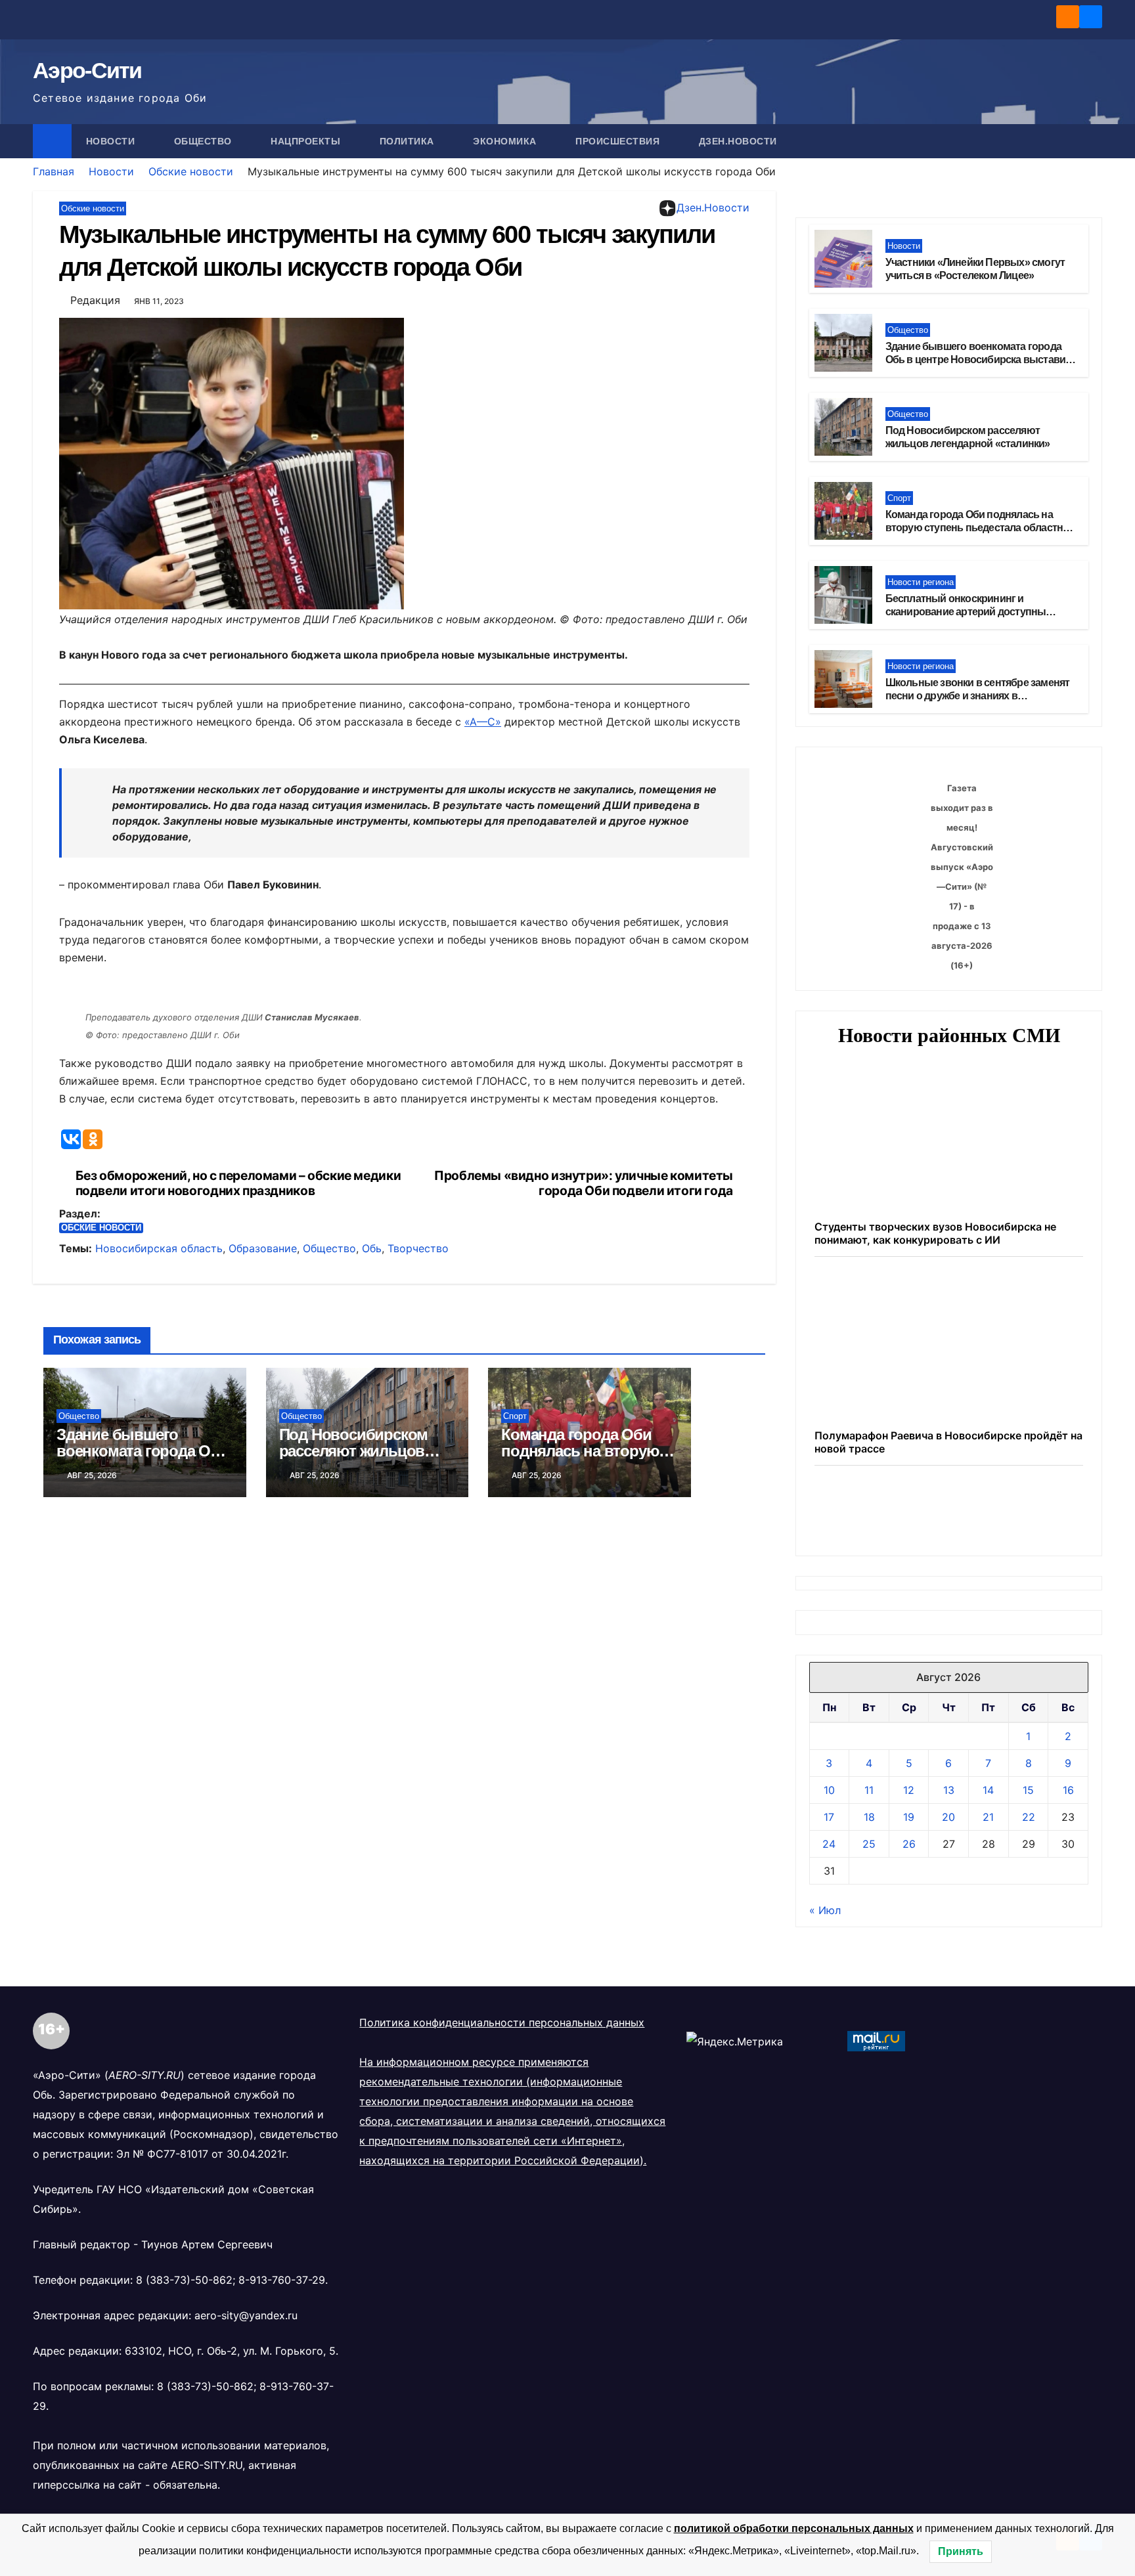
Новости (112, 141)
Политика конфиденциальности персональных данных (502, 2159)
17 (829, 1954)
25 (869, 1980)
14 (988, 1927)
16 (1068, 1927)
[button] (1093, 141)
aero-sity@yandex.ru (246, 2452)
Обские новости (191, 171)
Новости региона (921, 582)
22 (1029, 1954)
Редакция (95, 300)
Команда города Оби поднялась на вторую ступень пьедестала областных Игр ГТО (981, 528)
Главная (54, 171)
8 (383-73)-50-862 (184, 2416)
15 (1028, 1927)
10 (829, 1927)
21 (988, 1954)
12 (909, 1927)
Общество (205, 141)
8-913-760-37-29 (282, 2416)
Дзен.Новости (738, 141)
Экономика (506, 141)
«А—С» (483, 722)
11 (869, 1927)
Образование (263, 1248)
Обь (372, 1248)
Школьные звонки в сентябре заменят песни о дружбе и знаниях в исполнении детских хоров (978, 696)
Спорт (515, 1416)
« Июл (825, 2047)
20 (948, 1954)
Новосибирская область (159, 1248)
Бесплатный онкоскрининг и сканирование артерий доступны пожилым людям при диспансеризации (981, 612)
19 (909, 1954)
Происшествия (619, 141)
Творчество (418, 1248)
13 (949, 1927)
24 (829, 1980)
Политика (409, 141)
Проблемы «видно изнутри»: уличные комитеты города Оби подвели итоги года (584, 1183)
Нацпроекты (307, 141)
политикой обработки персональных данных (794, 2528)
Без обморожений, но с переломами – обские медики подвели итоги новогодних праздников (238, 1183)
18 (869, 1954)
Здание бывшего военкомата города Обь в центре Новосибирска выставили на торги (982, 360)
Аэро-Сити (87, 70)
